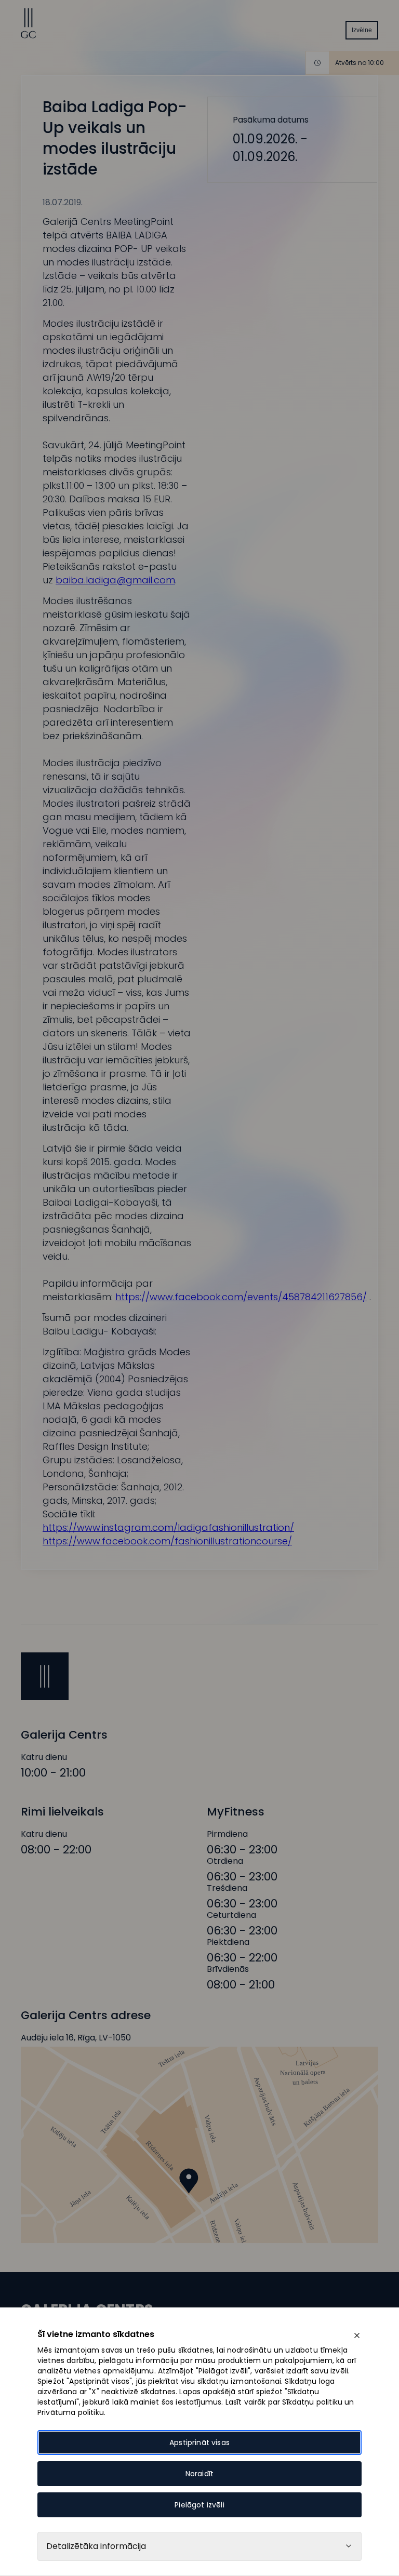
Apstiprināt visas (199, 2442)
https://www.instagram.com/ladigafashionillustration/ (168, 1527)
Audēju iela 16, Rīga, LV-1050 (76, 2038)
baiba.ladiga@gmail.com (115, 580)
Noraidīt (199, 2474)
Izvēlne (362, 30)
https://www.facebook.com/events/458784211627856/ (241, 1297)
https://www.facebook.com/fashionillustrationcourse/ (167, 1541)
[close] (357, 2335)
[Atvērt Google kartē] (199, 2145)
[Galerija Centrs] (29, 36)
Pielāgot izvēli (199, 2505)
